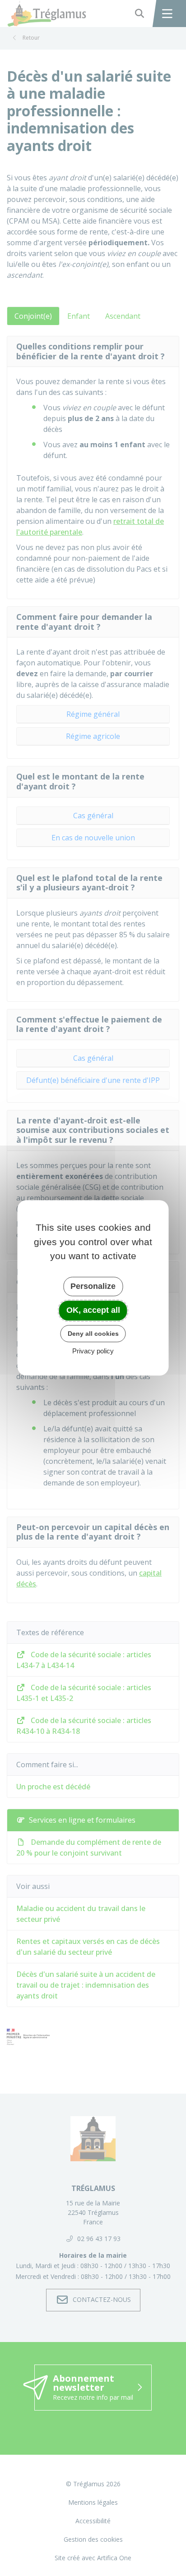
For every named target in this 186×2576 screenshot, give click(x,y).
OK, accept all (93, 1310)
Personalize (93, 1286)
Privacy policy (93, 1351)
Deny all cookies (93, 1334)
